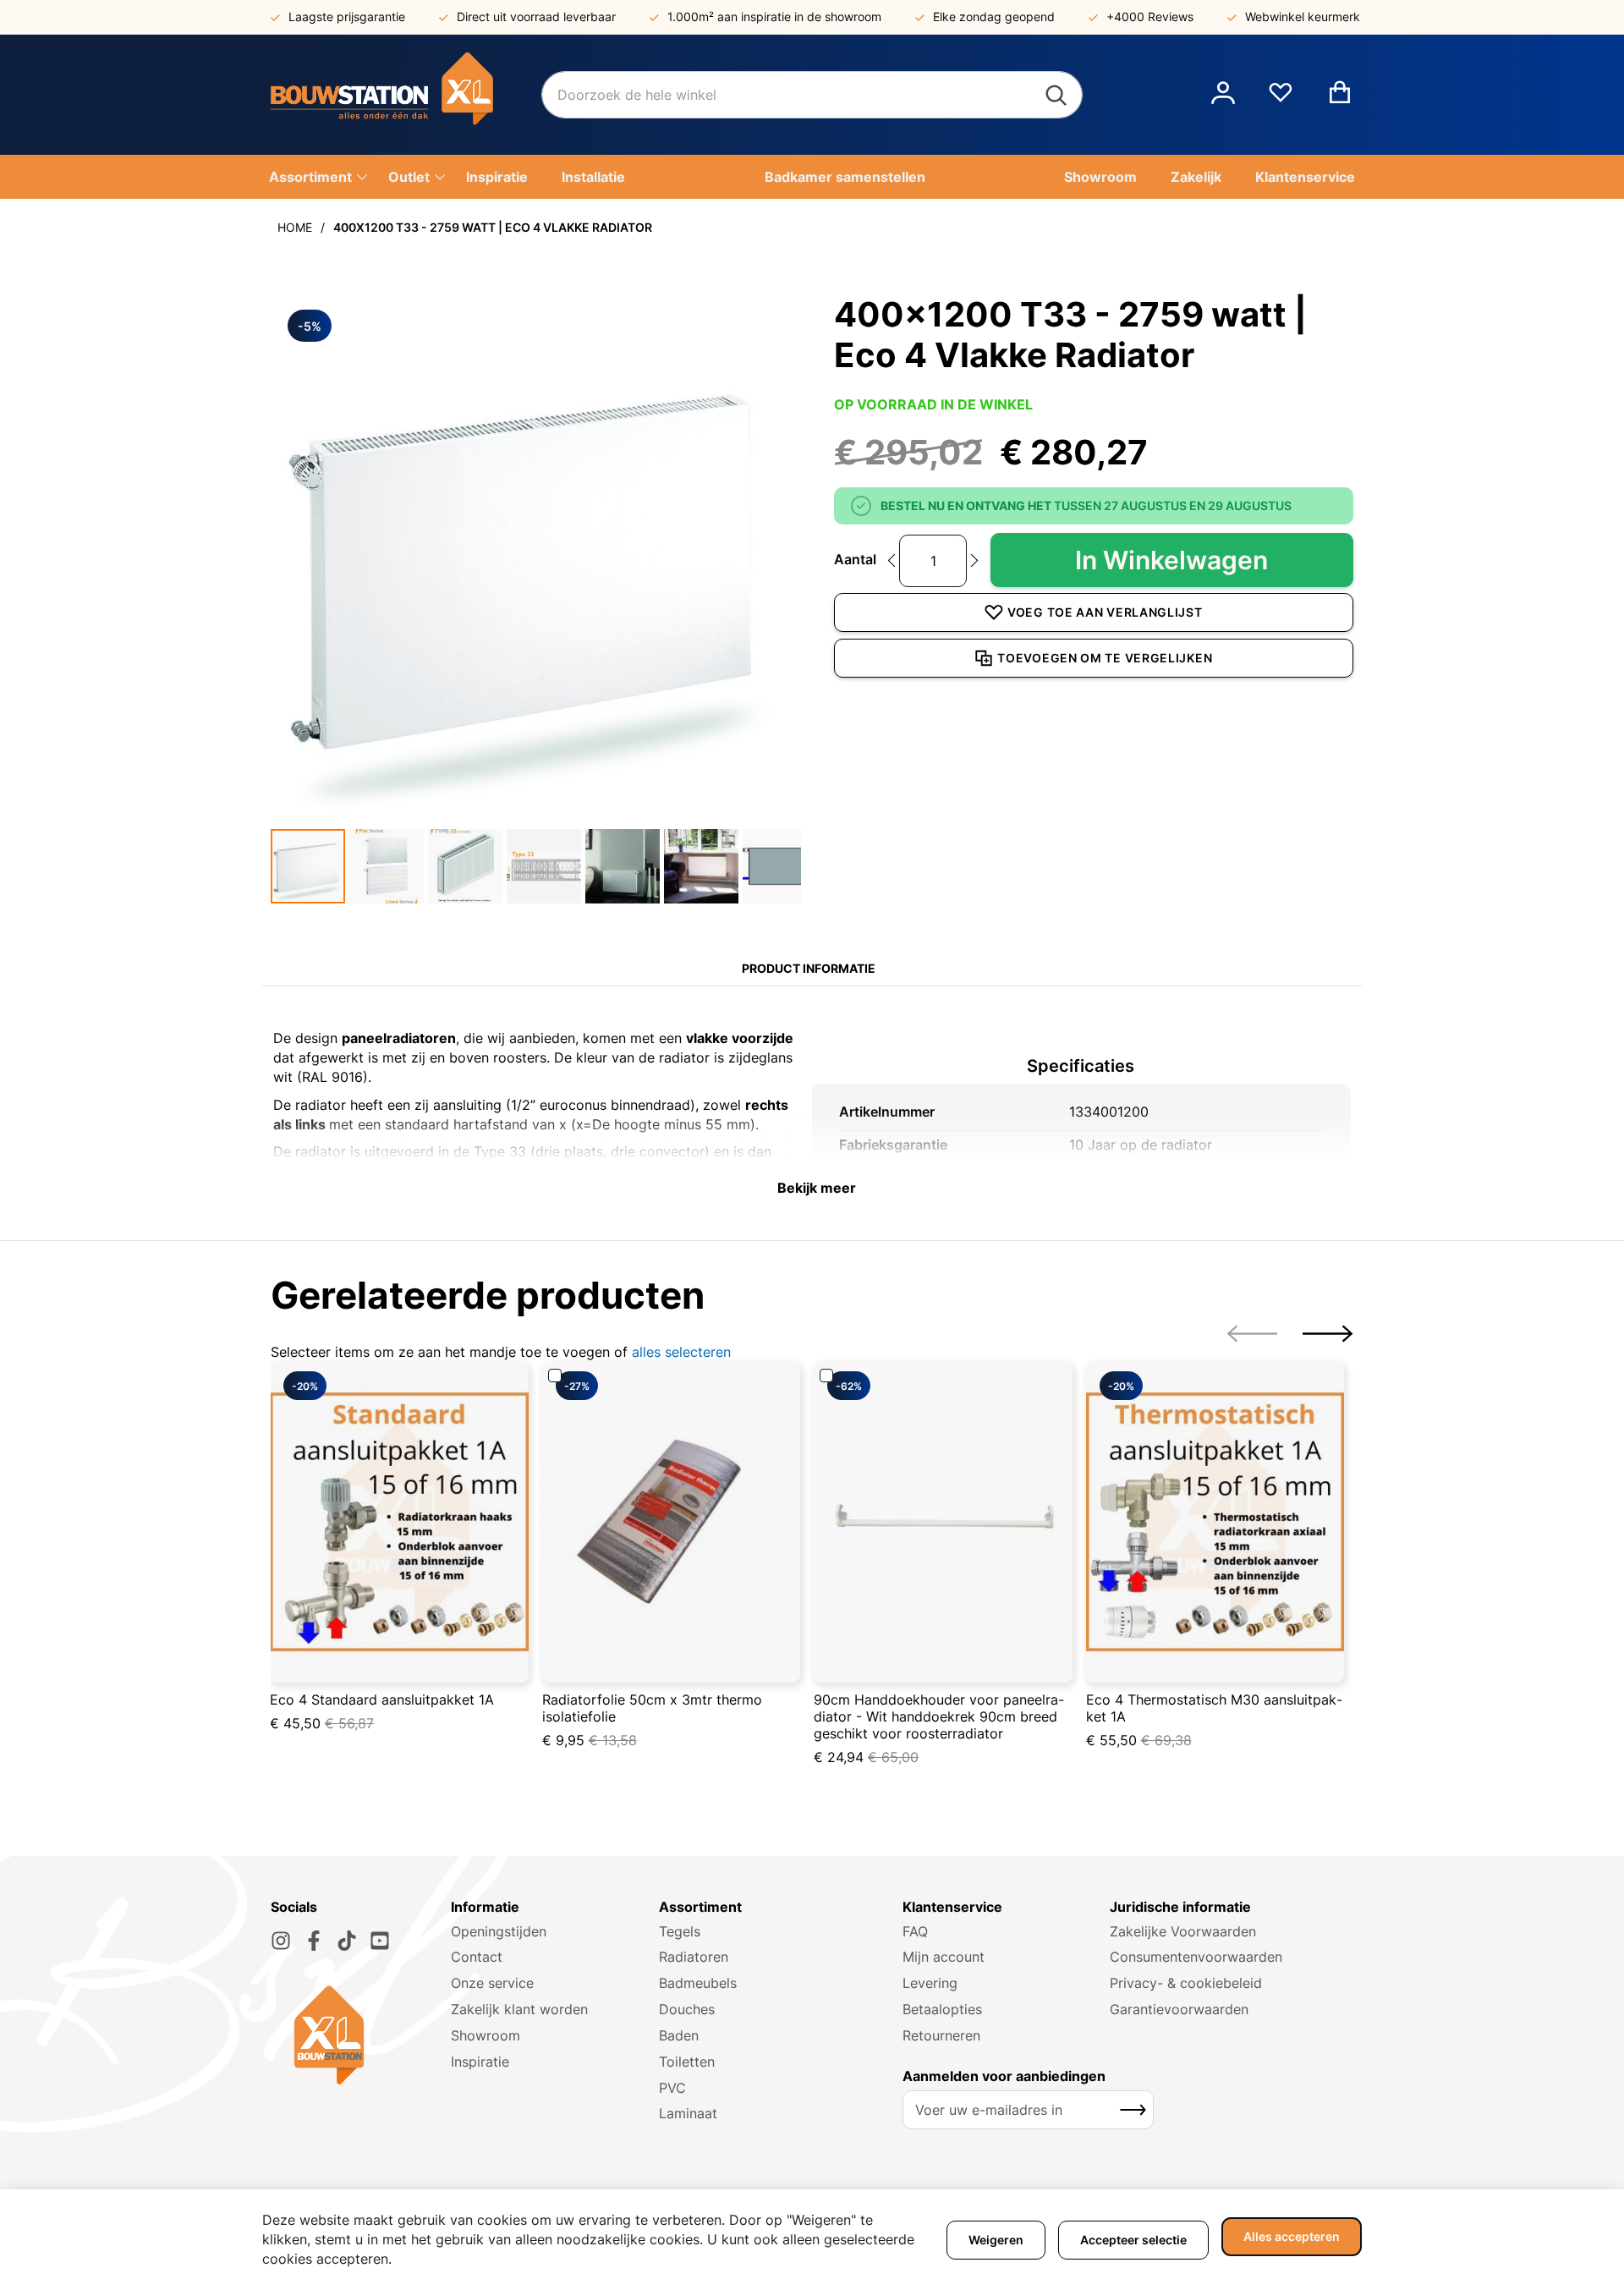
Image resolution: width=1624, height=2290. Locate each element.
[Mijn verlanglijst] (1281, 99)
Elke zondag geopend (994, 16)
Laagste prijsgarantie (347, 16)
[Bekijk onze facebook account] (314, 1941)
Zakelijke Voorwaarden (1183, 1931)
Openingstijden (499, 1931)
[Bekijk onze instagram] (281, 1941)
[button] (1223, 95)
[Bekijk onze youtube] (380, 1941)
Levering (930, 1983)
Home (295, 227)
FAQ (915, 1931)
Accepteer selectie (1133, 2240)
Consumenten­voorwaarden (1196, 1957)
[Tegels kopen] (406, 95)
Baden (679, 2035)
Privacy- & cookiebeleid (1186, 1983)
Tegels (680, 1931)
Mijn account (944, 1957)
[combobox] (812, 95)
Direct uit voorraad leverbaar (536, 16)
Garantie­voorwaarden (1179, 2009)
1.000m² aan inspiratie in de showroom (774, 16)
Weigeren (996, 2240)
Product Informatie (809, 968)
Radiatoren (694, 1957)
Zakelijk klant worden (519, 2009)
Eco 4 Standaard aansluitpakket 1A (382, 1700)
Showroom (486, 2035)
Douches (687, 2009)
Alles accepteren (1292, 2236)
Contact (477, 1957)
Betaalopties (942, 2009)
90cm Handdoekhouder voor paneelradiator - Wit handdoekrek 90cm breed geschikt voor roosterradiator (939, 1716)
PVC (672, 2088)
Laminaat (688, 2113)
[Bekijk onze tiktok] (347, 1941)
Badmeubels (698, 1983)
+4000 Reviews (1150, 16)
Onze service (492, 1983)
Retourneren (941, 2035)
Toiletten (687, 2062)
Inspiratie (480, 2062)
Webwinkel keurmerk (1303, 16)
